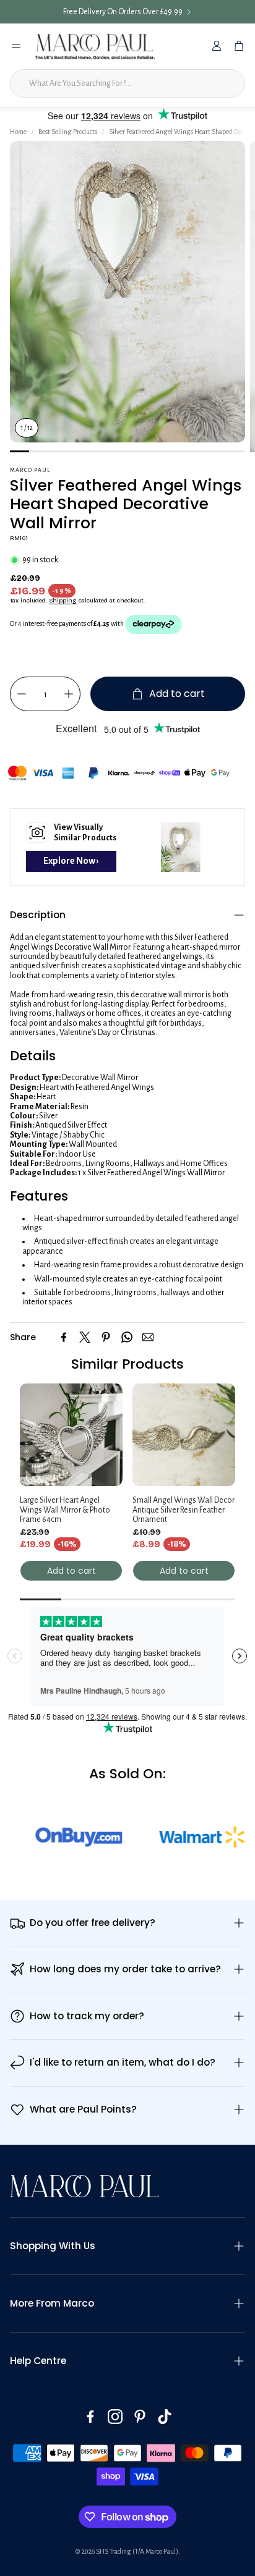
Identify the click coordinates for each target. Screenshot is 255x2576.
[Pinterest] (106, 1337)
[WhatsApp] (127, 1337)
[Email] (148, 1337)
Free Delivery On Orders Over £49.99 (123, 12)
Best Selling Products (68, 132)
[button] (127, 915)
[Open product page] (71, 1435)
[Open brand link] (55, 1837)
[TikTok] (165, 2417)
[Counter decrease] (22, 694)
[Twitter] (85, 1337)
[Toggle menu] (16, 46)
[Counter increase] (69, 694)
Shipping (63, 601)
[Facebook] (64, 1337)
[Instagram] (115, 2417)
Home (18, 132)
